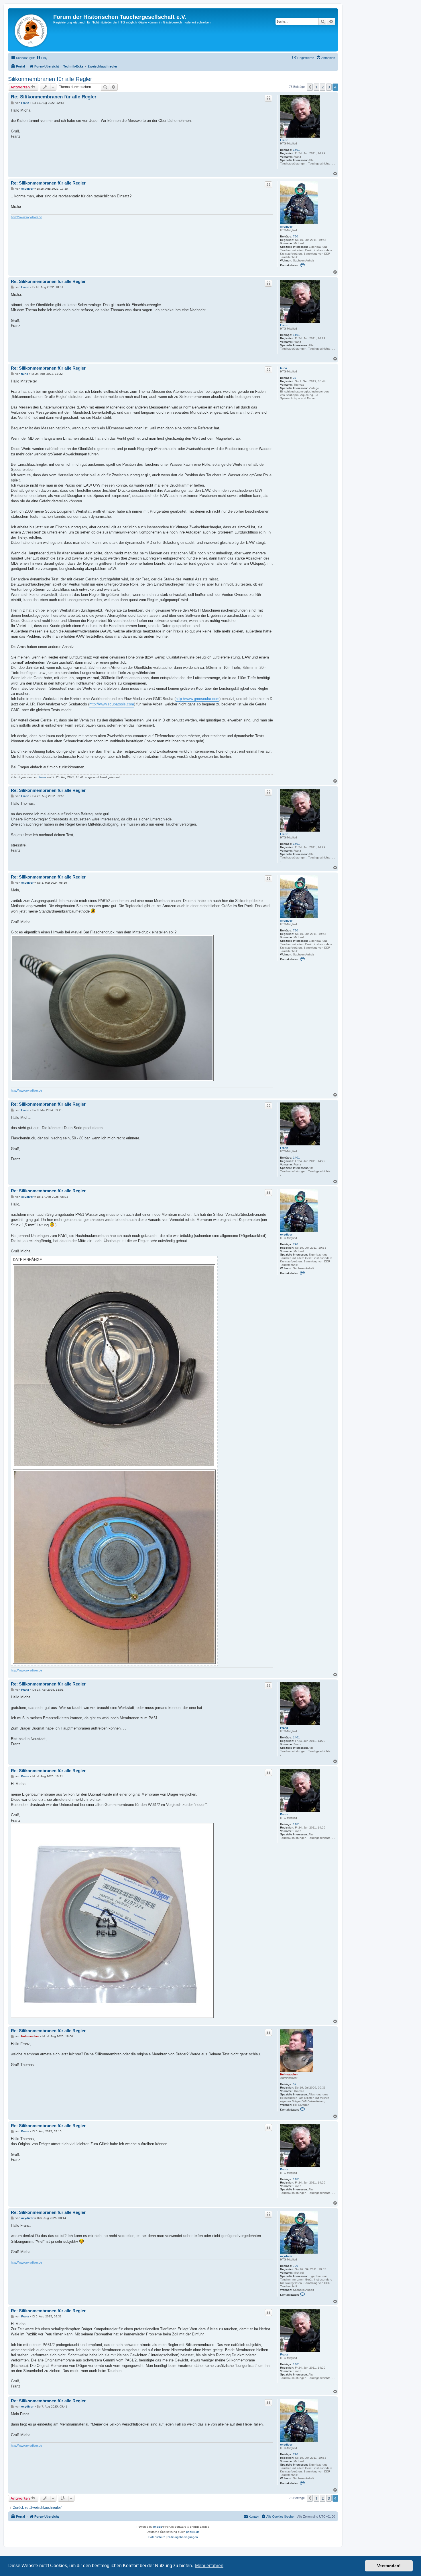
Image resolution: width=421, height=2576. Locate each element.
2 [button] (323, 87)
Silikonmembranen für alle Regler (50, 79)
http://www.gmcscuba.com (197, 699)
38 (295, 378)
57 (295, 2084)
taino (284, 368)
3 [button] (329, 87)
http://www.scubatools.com (112, 704)
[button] (310, 87)
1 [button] (316, 87)
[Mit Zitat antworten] (268, 98)
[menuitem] (42, 58)
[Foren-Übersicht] (31, 30)
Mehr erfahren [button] (209, 2566)
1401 (296, 150)
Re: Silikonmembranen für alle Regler (54, 97)
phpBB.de (193, 2532)
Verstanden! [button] (389, 2566)
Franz (284, 140)
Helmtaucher (289, 2074)
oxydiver (286, 227)
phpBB (158, 2527)
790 (296, 236)
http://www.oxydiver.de (26, 217)
